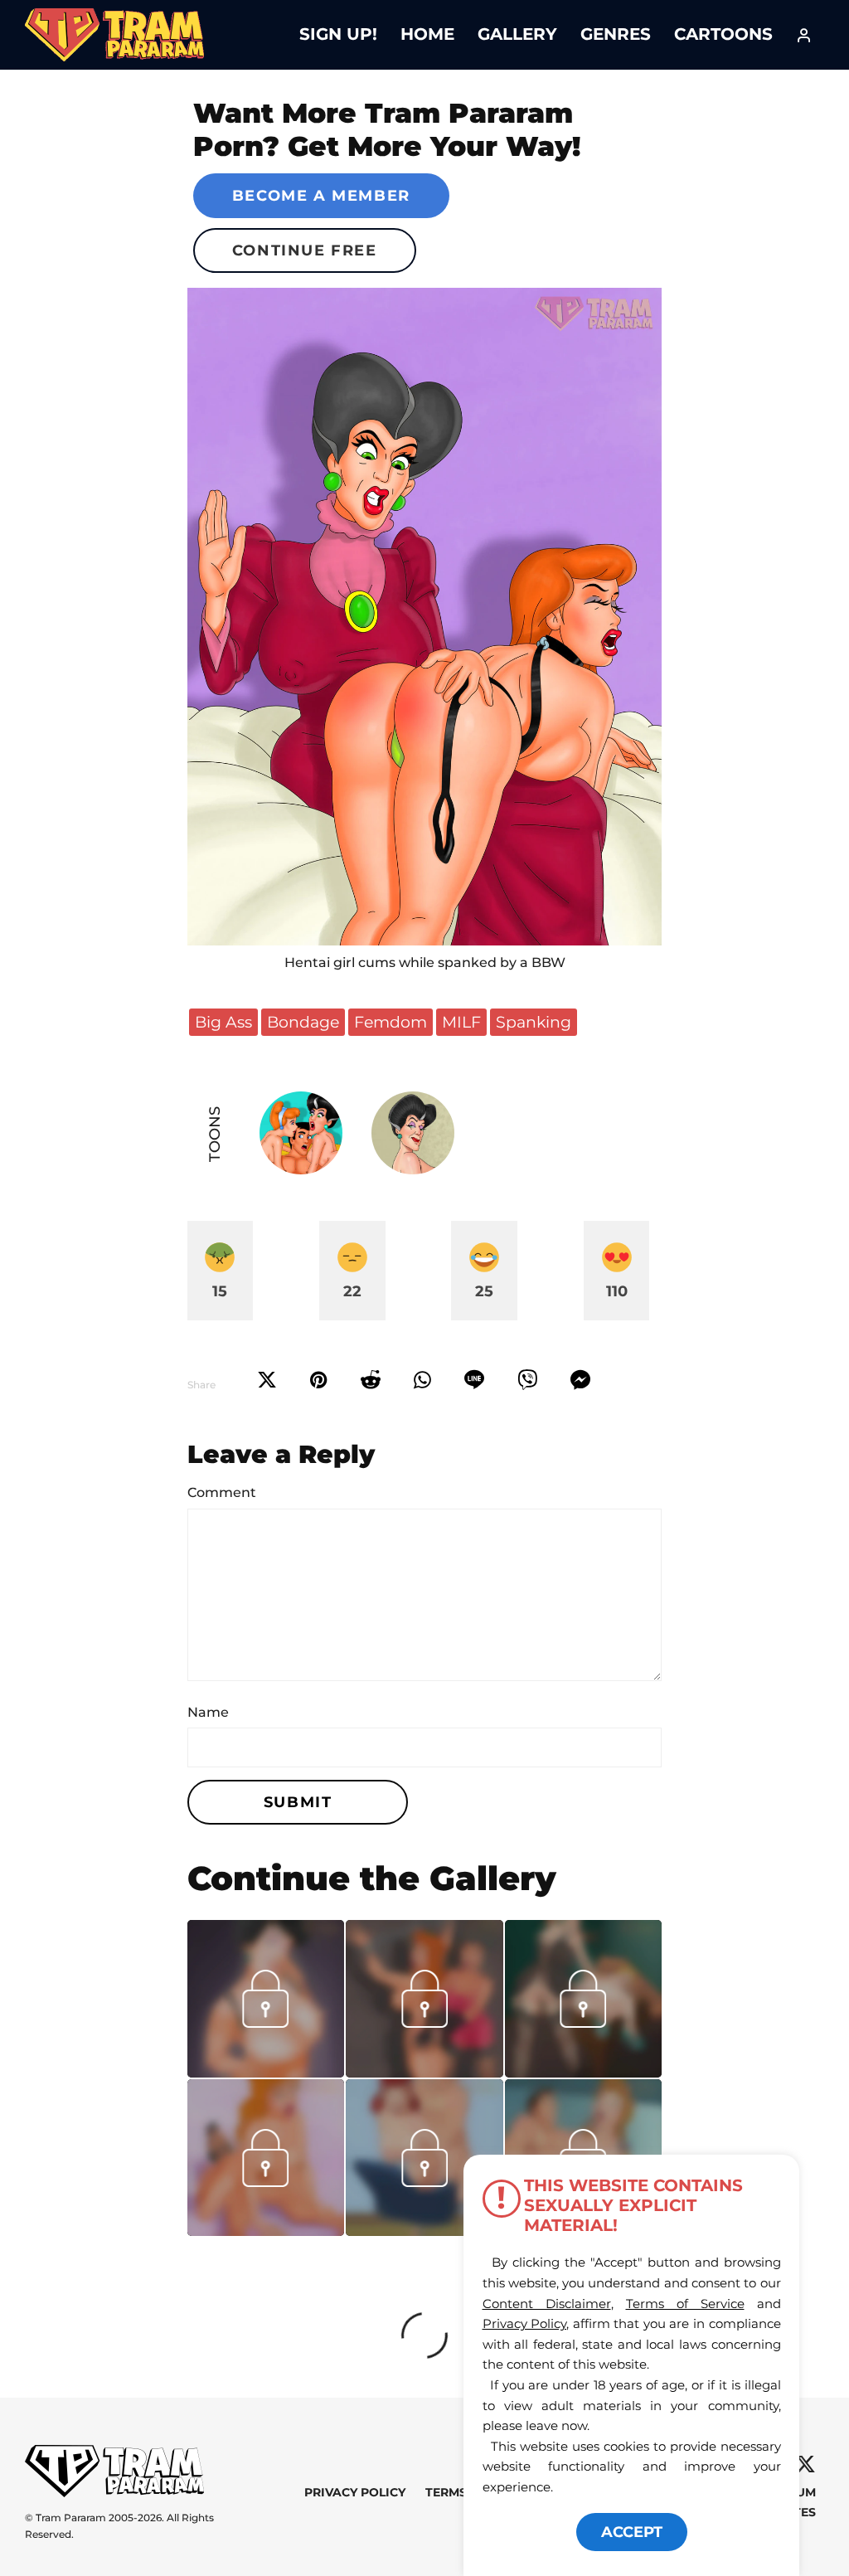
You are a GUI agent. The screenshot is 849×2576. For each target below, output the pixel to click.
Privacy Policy (355, 2493)
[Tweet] (267, 1380)
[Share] (422, 1380)
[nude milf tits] (424, 2230)
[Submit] (371, 1380)
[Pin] (319, 1380)
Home (427, 34)
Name (208, 1712)
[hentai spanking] (425, 617)
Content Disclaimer (547, 2304)
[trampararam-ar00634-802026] (266, 2230)
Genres (616, 34)
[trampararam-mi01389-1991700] (266, 2072)
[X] (805, 2464)
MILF (461, 1022)
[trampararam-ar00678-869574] (424, 2072)
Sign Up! (338, 34)
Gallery (517, 34)
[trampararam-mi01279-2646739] (584, 2072)
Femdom (391, 1022)
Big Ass (223, 1022)
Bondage (303, 1022)
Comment (222, 1492)
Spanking (534, 1022)
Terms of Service (685, 2304)
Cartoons (723, 34)
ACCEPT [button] (632, 2532)
